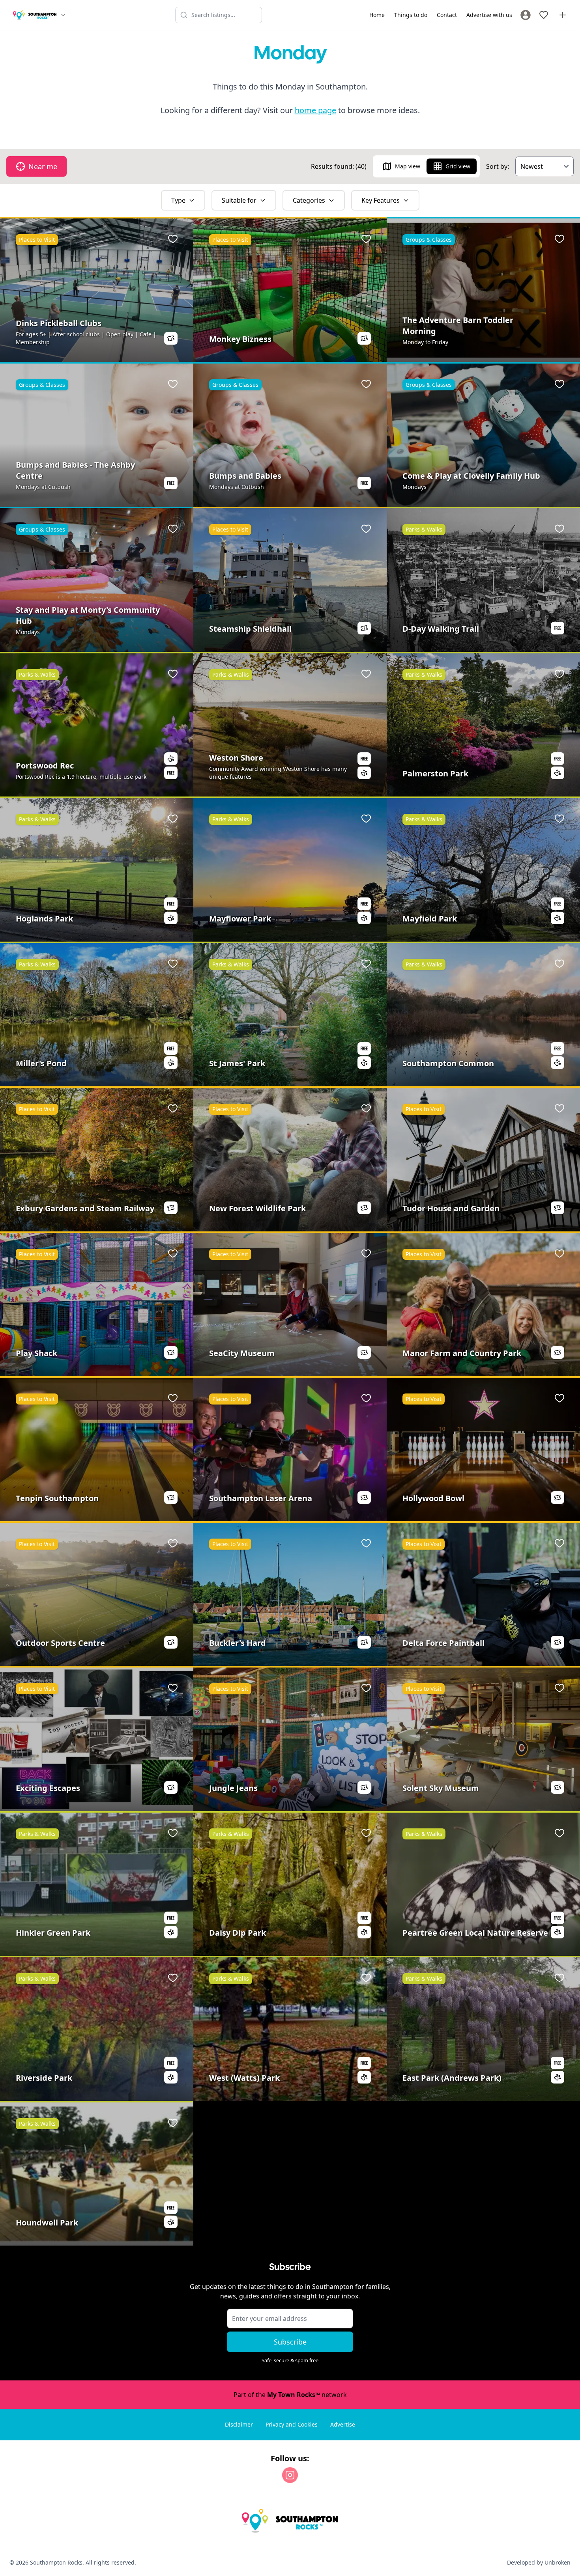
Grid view (458, 166)
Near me (43, 166)
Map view (408, 166)
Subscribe (290, 2342)
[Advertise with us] (563, 15)
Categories (309, 200)
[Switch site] (63, 15)
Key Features (381, 200)
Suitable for (239, 200)
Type (178, 200)
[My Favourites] (544, 15)
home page (315, 110)
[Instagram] (290, 2475)
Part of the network (290, 2395)
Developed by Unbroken (539, 2562)
